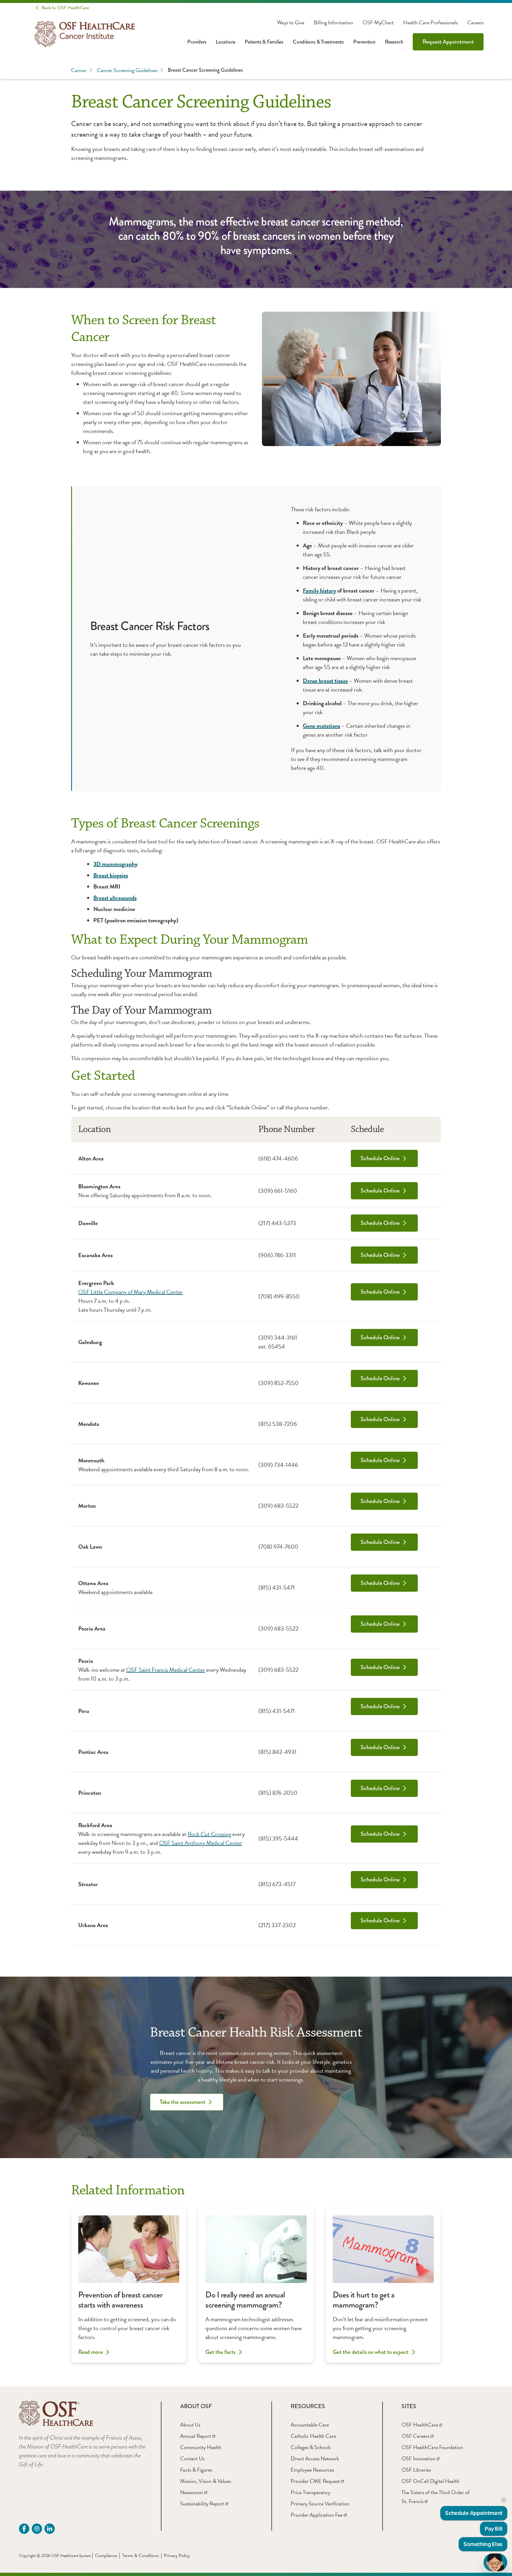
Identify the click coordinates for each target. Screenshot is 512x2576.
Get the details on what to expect (371, 2352)
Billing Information (333, 23)
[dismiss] (504, 2500)
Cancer (79, 70)
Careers (475, 23)
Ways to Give (291, 23)
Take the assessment (183, 2102)
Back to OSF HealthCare (65, 8)
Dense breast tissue (325, 681)
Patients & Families (264, 42)
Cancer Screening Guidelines (127, 70)
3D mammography (115, 864)
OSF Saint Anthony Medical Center (201, 1843)
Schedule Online (380, 1158)
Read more (91, 2352)
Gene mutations (321, 726)
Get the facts (220, 2352)
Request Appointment (448, 42)
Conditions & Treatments (318, 42)
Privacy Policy (177, 2556)
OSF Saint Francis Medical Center (166, 1670)
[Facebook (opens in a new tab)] (24, 2529)
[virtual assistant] (495, 2562)
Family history (319, 590)
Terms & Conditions (140, 2556)
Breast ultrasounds (115, 898)
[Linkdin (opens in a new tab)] (50, 2529)
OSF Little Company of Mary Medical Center (131, 1292)
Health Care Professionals (431, 23)
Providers (197, 42)
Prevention (364, 42)
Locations (225, 42)
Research (394, 42)
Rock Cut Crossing (209, 1834)
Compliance (106, 2556)
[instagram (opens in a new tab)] (37, 2529)
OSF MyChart (378, 23)
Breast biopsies (111, 875)
